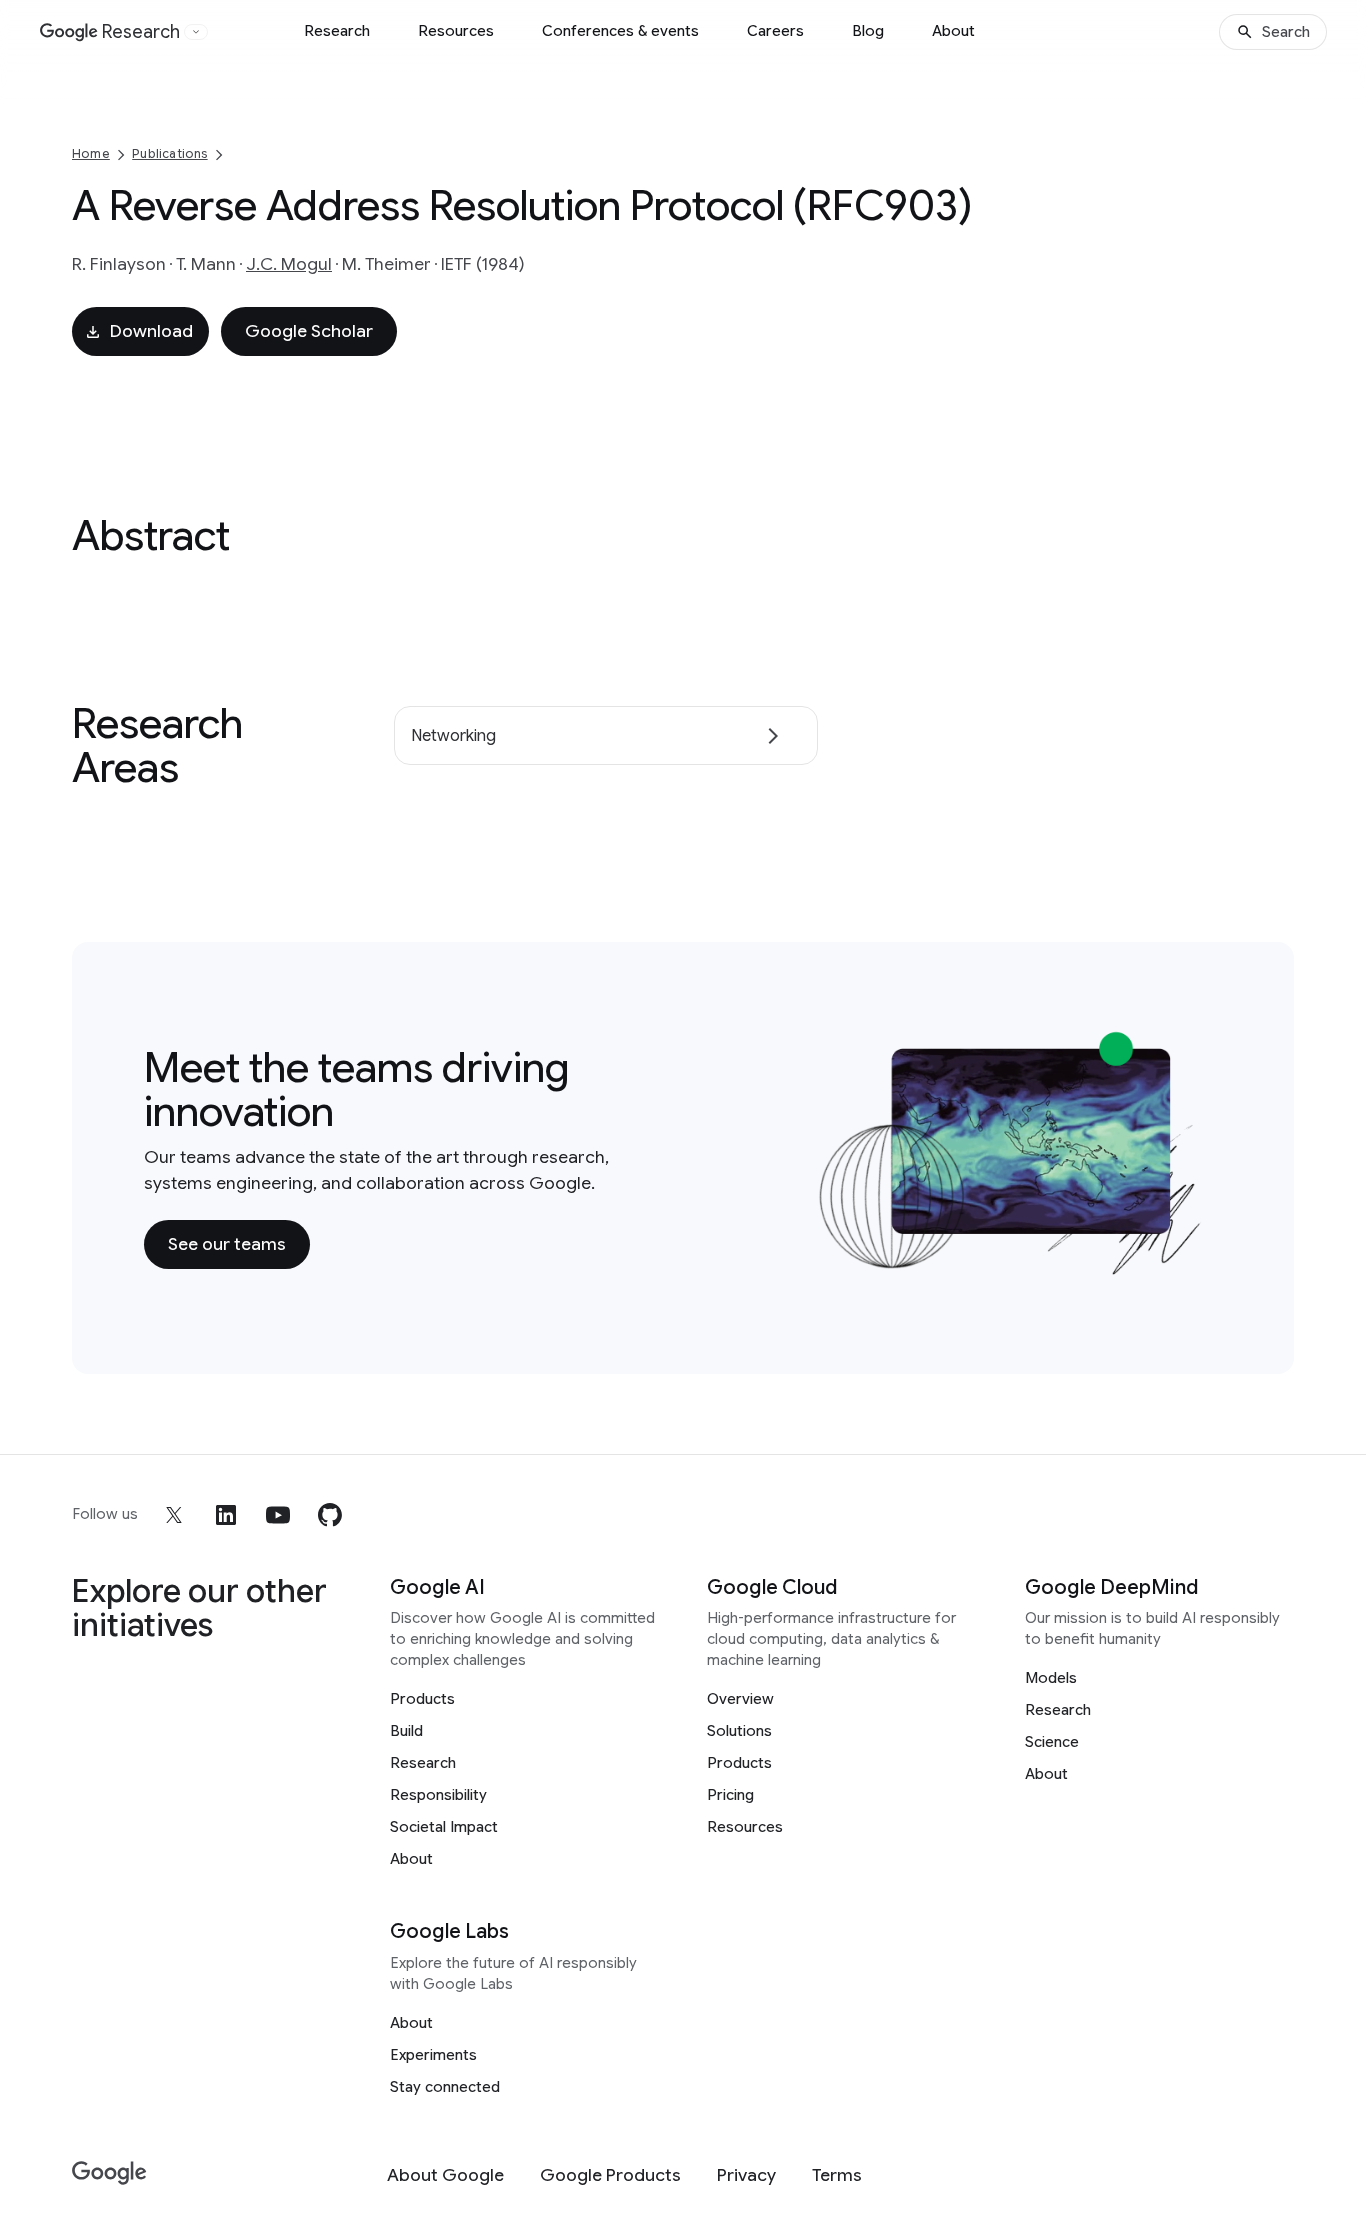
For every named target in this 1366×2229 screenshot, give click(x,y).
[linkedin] (226, 1515)
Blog (868, 31)
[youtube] (278, 1515)
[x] (174, 1515)
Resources (456, 31)
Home (91, 153)
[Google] (109, 2173)
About (953, 31)
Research (337, 31)
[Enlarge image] (1192, 1264)
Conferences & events (620, 31)
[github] (330, 1515)
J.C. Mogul (289, 264)
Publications (169, 153)
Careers (775, 31)
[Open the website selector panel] (196, 32)
